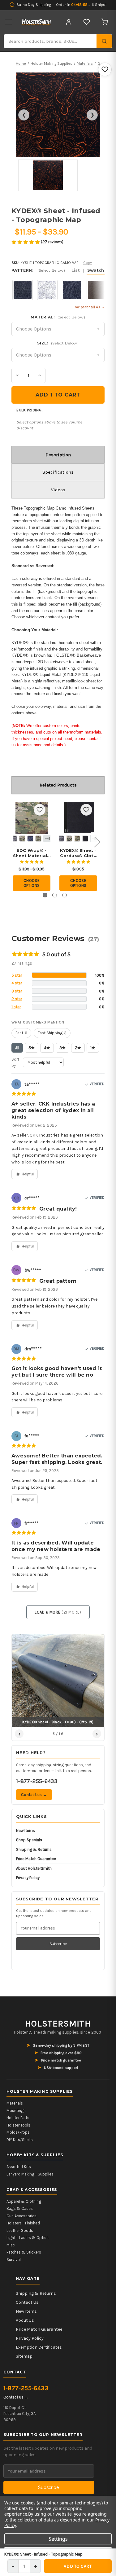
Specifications (58, 472)
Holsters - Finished (23, 2223)
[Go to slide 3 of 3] (64, 895)
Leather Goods (20, 2230)
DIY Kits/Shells (20, 2140)
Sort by (15, 1062)
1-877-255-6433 (37, 1781)
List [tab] (76, 270)
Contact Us (27, 2302)
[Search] (104, 41)
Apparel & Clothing (24, 2201)
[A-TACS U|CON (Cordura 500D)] (38, 839)
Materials (15, 2103)
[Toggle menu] (8, 22)
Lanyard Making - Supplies (30, 2174)
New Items (26, 1831)
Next (97, 842)
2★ (78, 1048)
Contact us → (34, 1795)
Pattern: (58, 270)
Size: (58, 343)
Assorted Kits (19, 2167)
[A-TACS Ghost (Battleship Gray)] (61, 839)
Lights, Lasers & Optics (28, 2238)
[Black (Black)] (85, 839)
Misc (11, 2245)
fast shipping (52, 1033)
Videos (58, 490)
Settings (58, 2539)
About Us (25, 2320)
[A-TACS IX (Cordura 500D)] (22, 839)
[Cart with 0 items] (105, 22)
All (17, 1048)
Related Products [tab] (58, 785)
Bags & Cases (20, 2208)
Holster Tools (18, 2125)
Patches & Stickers (24, 2252)
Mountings (16, 2111)
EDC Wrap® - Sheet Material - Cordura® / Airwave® (32, 853)
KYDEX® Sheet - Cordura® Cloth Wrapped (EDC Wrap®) (78, 853)
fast (21, 1033)
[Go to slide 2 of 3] (55, 895)
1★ (93, 1048)
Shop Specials (29, 1840)
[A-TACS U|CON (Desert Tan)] (77, 839)
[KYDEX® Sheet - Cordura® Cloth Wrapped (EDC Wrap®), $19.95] (78, 818)
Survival (14, 2260)
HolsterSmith (58, 2024)
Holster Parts (18, 2118)
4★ (47, 1048)
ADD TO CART (78, 2566)
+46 (48, 839)
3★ (62, 1048)
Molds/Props (18, 2132)
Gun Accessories (21, 2216)
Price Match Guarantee (36, 1859)
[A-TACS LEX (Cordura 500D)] (30, 839)
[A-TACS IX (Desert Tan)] (69, 839)
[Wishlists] (87, 22)
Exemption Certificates (39, 2347)
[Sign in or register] (69, 22)
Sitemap (24, 2356)
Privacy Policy (28, 1878)
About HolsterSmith (34, 1868)
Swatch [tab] (96, 270)
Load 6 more (58, 1612)
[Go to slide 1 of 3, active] (45, 895)
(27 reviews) (52, 242)
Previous (13, 842)
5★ (32, 1048)
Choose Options (32, 883)
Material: (58, 317)
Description (58, 455)
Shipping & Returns (34, 1849)
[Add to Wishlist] (105, 69)
